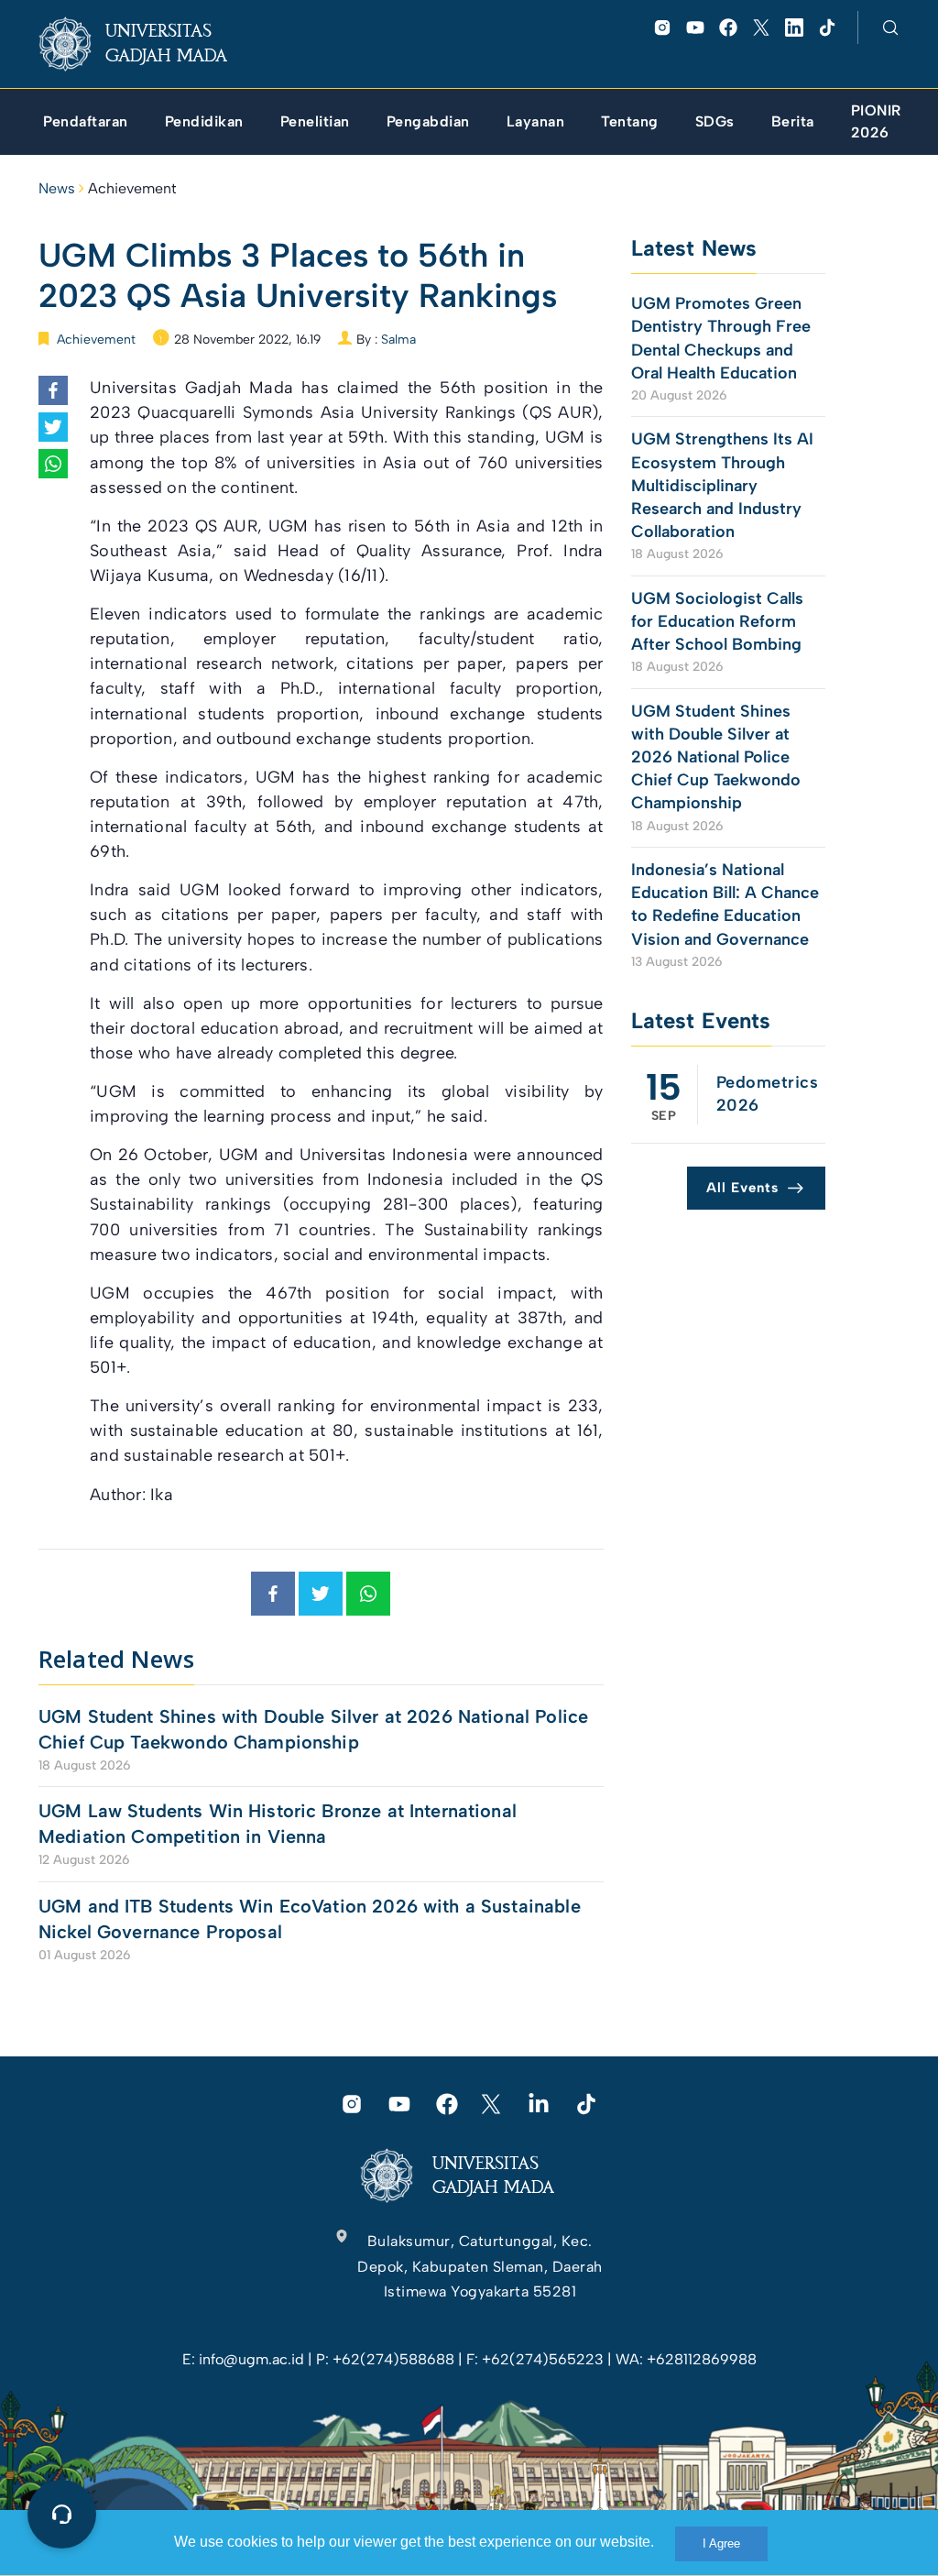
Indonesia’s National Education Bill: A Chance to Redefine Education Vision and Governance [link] (725, 904)
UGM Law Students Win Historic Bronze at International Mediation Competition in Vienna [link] (278, 1824)
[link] (147, 44)
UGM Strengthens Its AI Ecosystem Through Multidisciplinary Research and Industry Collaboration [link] (722, 485)
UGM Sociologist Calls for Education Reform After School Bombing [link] (717, 621)
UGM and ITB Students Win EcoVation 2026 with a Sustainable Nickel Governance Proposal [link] (310, 1919)
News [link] (57, 188)
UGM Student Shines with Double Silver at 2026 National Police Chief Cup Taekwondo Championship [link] (313, 1729)
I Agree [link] (721, 2543)
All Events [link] (742, 1188)
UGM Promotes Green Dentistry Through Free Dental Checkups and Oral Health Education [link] (721, 338)
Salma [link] (398, 340)
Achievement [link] (132, 188)
